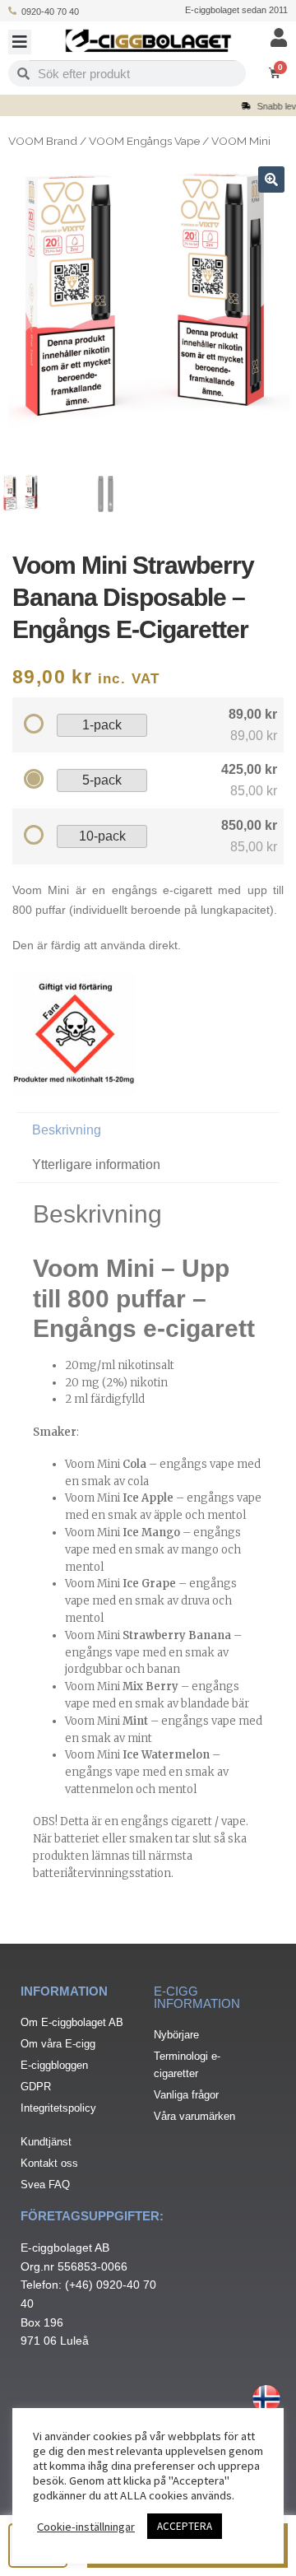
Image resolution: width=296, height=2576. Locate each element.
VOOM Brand (43, 141)
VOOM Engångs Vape (144, 141)
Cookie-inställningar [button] (86, 2527)
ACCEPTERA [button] (185, 2526)
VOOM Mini (241, 141)
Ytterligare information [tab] (96, 1165)
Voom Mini (106, 1464)
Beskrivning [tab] (67, 1130)
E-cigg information (197, 1997)
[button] (20, 42)
